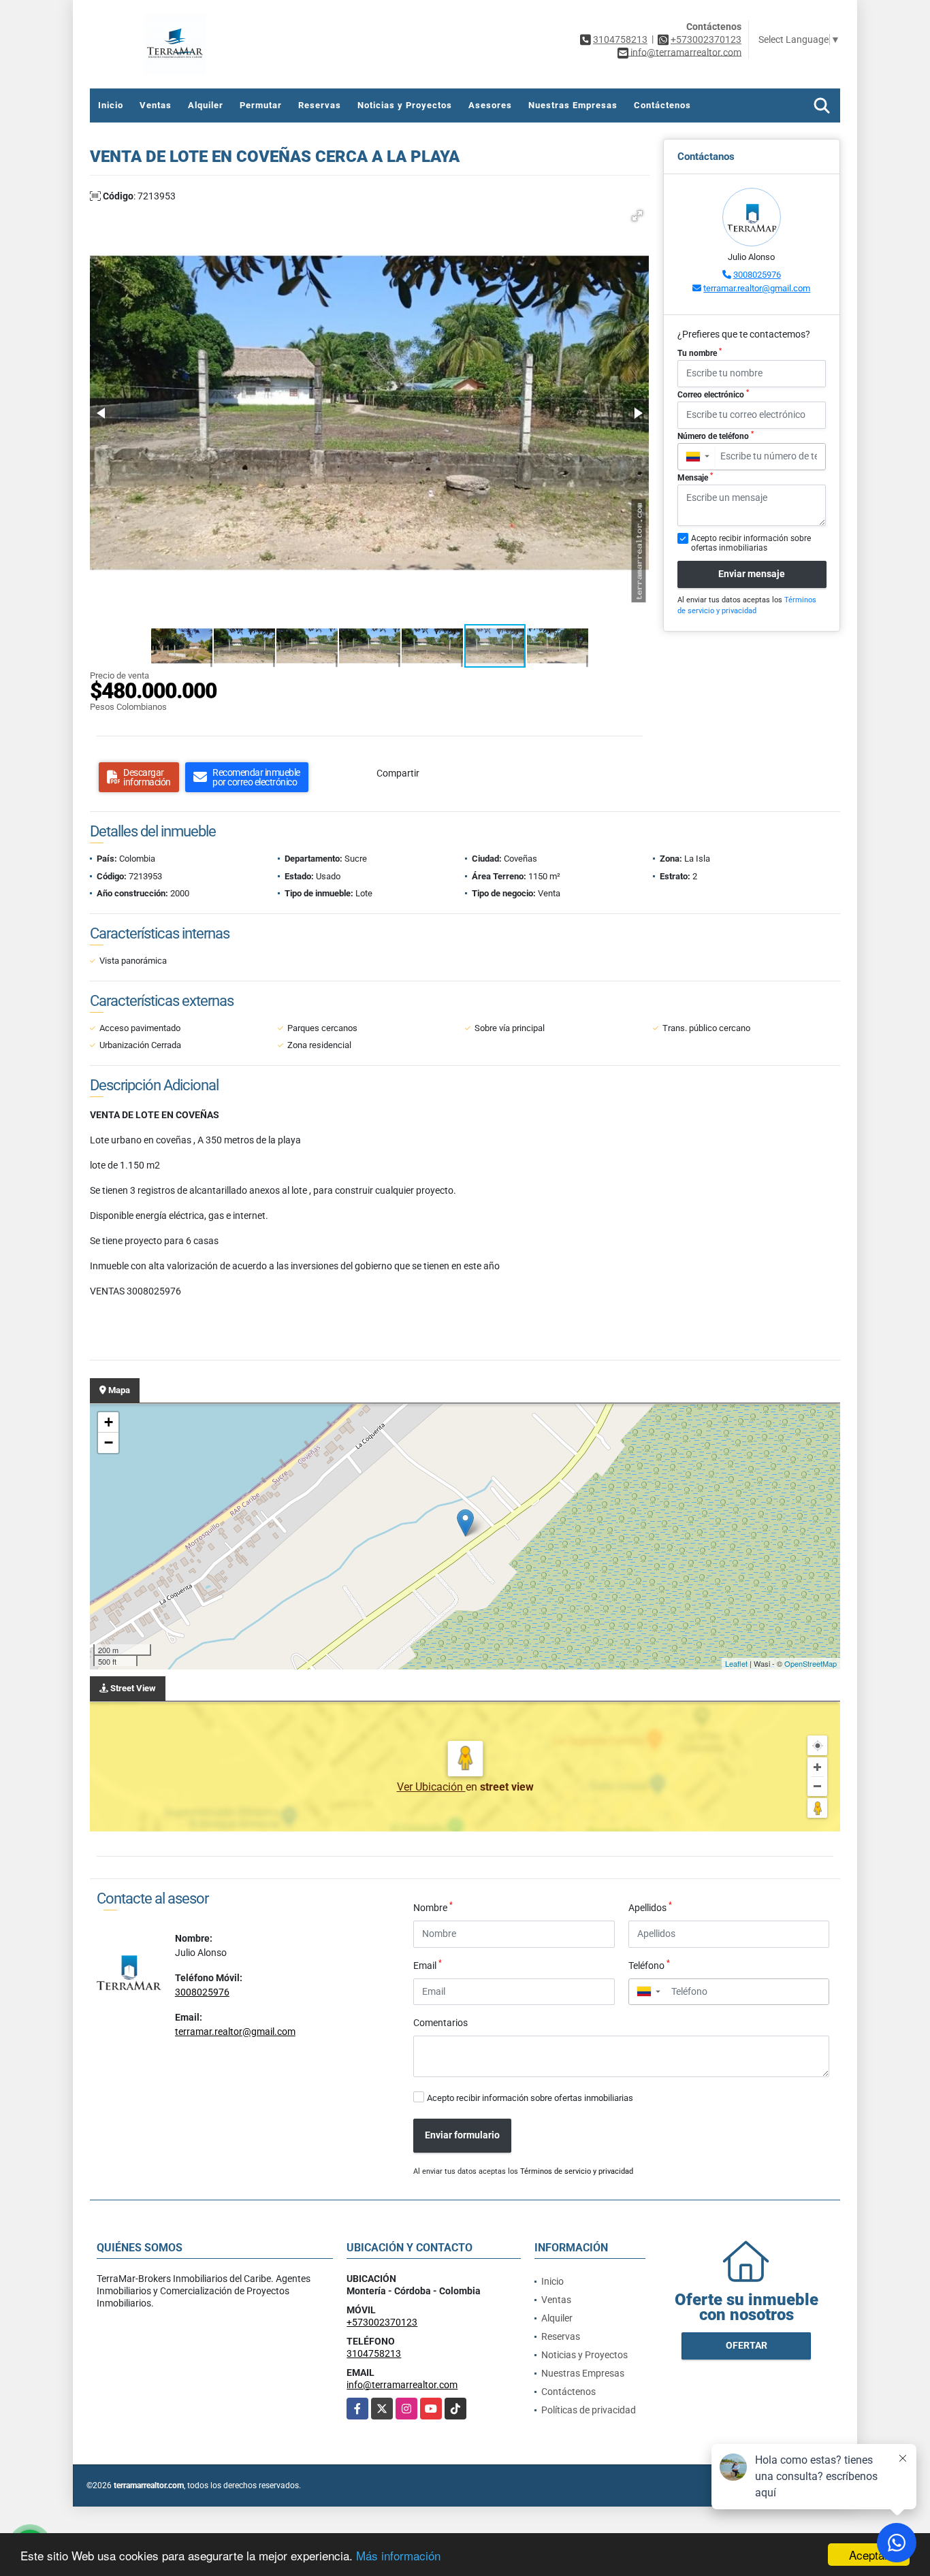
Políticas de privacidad (589, 2410)
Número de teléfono (716, 436)
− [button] (109, 1442)
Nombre (433, 1907)
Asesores (490, 105)
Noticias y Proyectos (405, 105)
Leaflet (736, 1663)
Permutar (261, 105)
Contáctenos (662, 105)
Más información (398, 2555)
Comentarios (440, 2023)
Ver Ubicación (431, 1787)
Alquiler (206, 105)
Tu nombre (700, 353)
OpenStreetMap (811, 1663)
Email (428, 1965)
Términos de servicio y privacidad (577, 2171)
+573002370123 (706, 39)
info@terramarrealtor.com (402, 2385)
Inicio (111, 105)
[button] (637, 216)
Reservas (320, 105)
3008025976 (757, 275)
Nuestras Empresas (573, 105)
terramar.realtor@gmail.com (757, 288)
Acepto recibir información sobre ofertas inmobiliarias (530, 2098)
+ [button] (109, 1422)
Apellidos (650, 1907)
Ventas (156, 105)
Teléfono (649, 1965)
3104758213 (620, 39)
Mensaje (695, 477)
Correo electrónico (713, 394)
